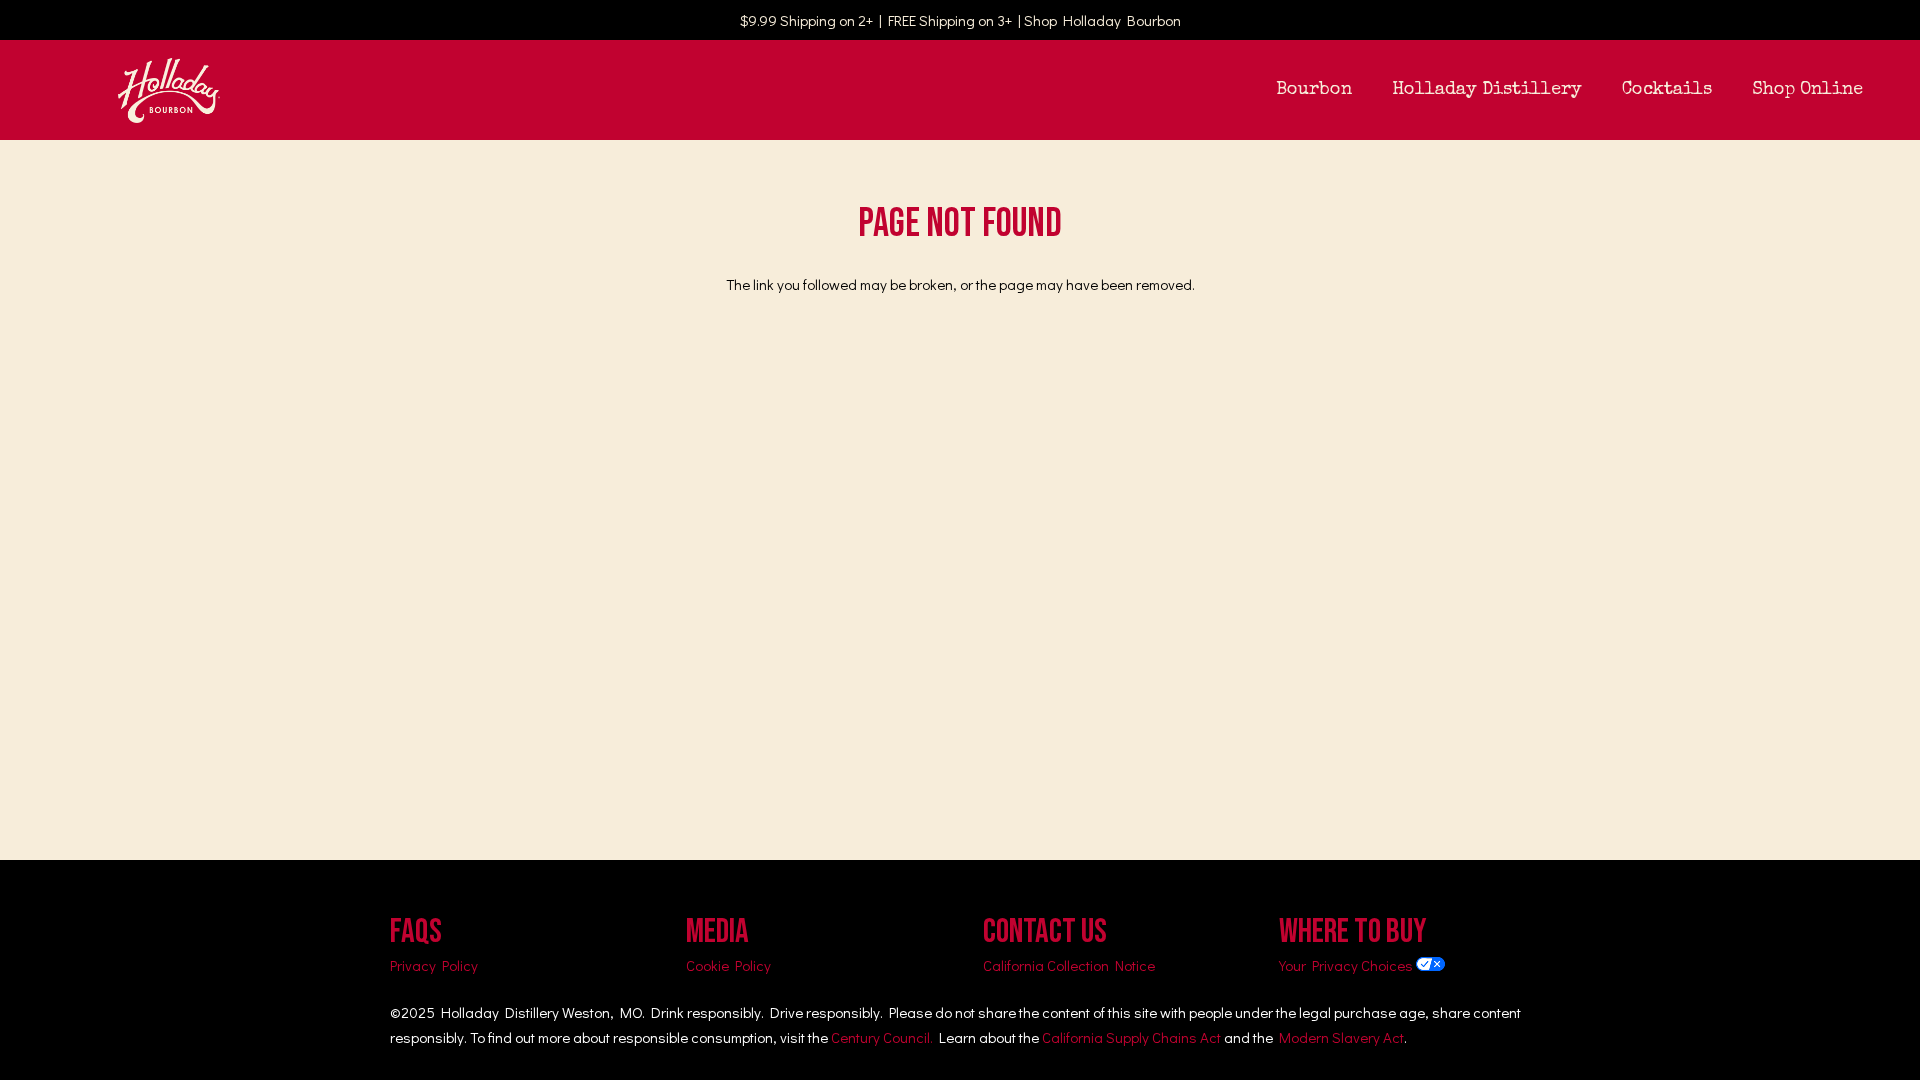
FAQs (416, 931)
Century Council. (882, 1037)
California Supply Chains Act (1131, 1037)
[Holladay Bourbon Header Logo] (169, 90)
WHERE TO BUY (1353, 931)
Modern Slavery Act (1341, 1037)
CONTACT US (1045, 931)
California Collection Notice (1069, 965)
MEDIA (717, 931)
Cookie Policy (728, 965)
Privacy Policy (434, 965)
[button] (1368, 90)
